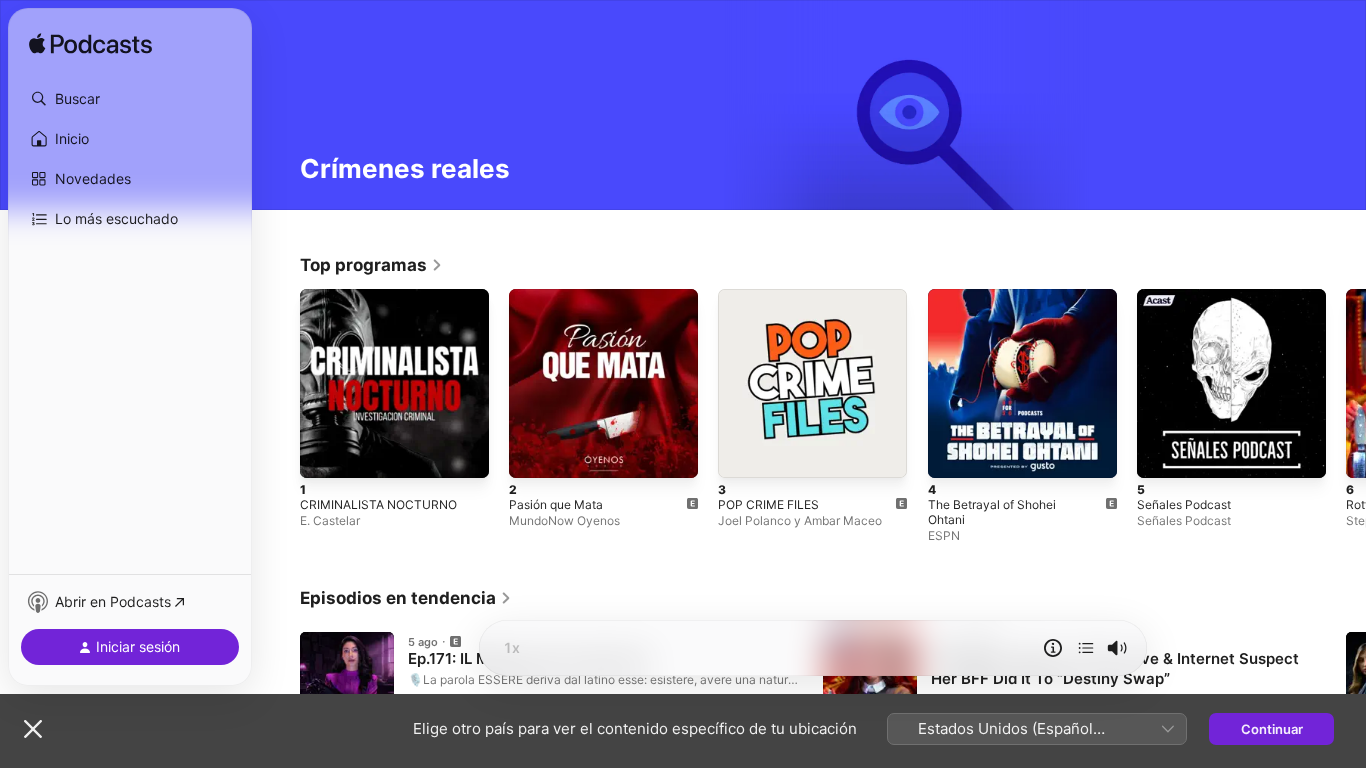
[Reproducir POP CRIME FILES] (743, 453)
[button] (130, 99)
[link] (371, 265)
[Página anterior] (280, 384)
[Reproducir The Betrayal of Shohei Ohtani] (953, 453)
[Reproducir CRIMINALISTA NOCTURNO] (325, 453)
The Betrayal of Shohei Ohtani (1021, 297)
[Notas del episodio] (1053, 648)
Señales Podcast (1188, 297)
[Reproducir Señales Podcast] (1162, 453)
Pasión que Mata (561, 297)
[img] (90, 45)
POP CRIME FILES (772, 297)
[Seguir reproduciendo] (1086, 648)
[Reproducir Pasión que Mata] (534, 453)
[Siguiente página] (1346, 384)
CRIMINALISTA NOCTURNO (383, 297)
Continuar (1272, 729)
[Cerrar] (33, 729)
